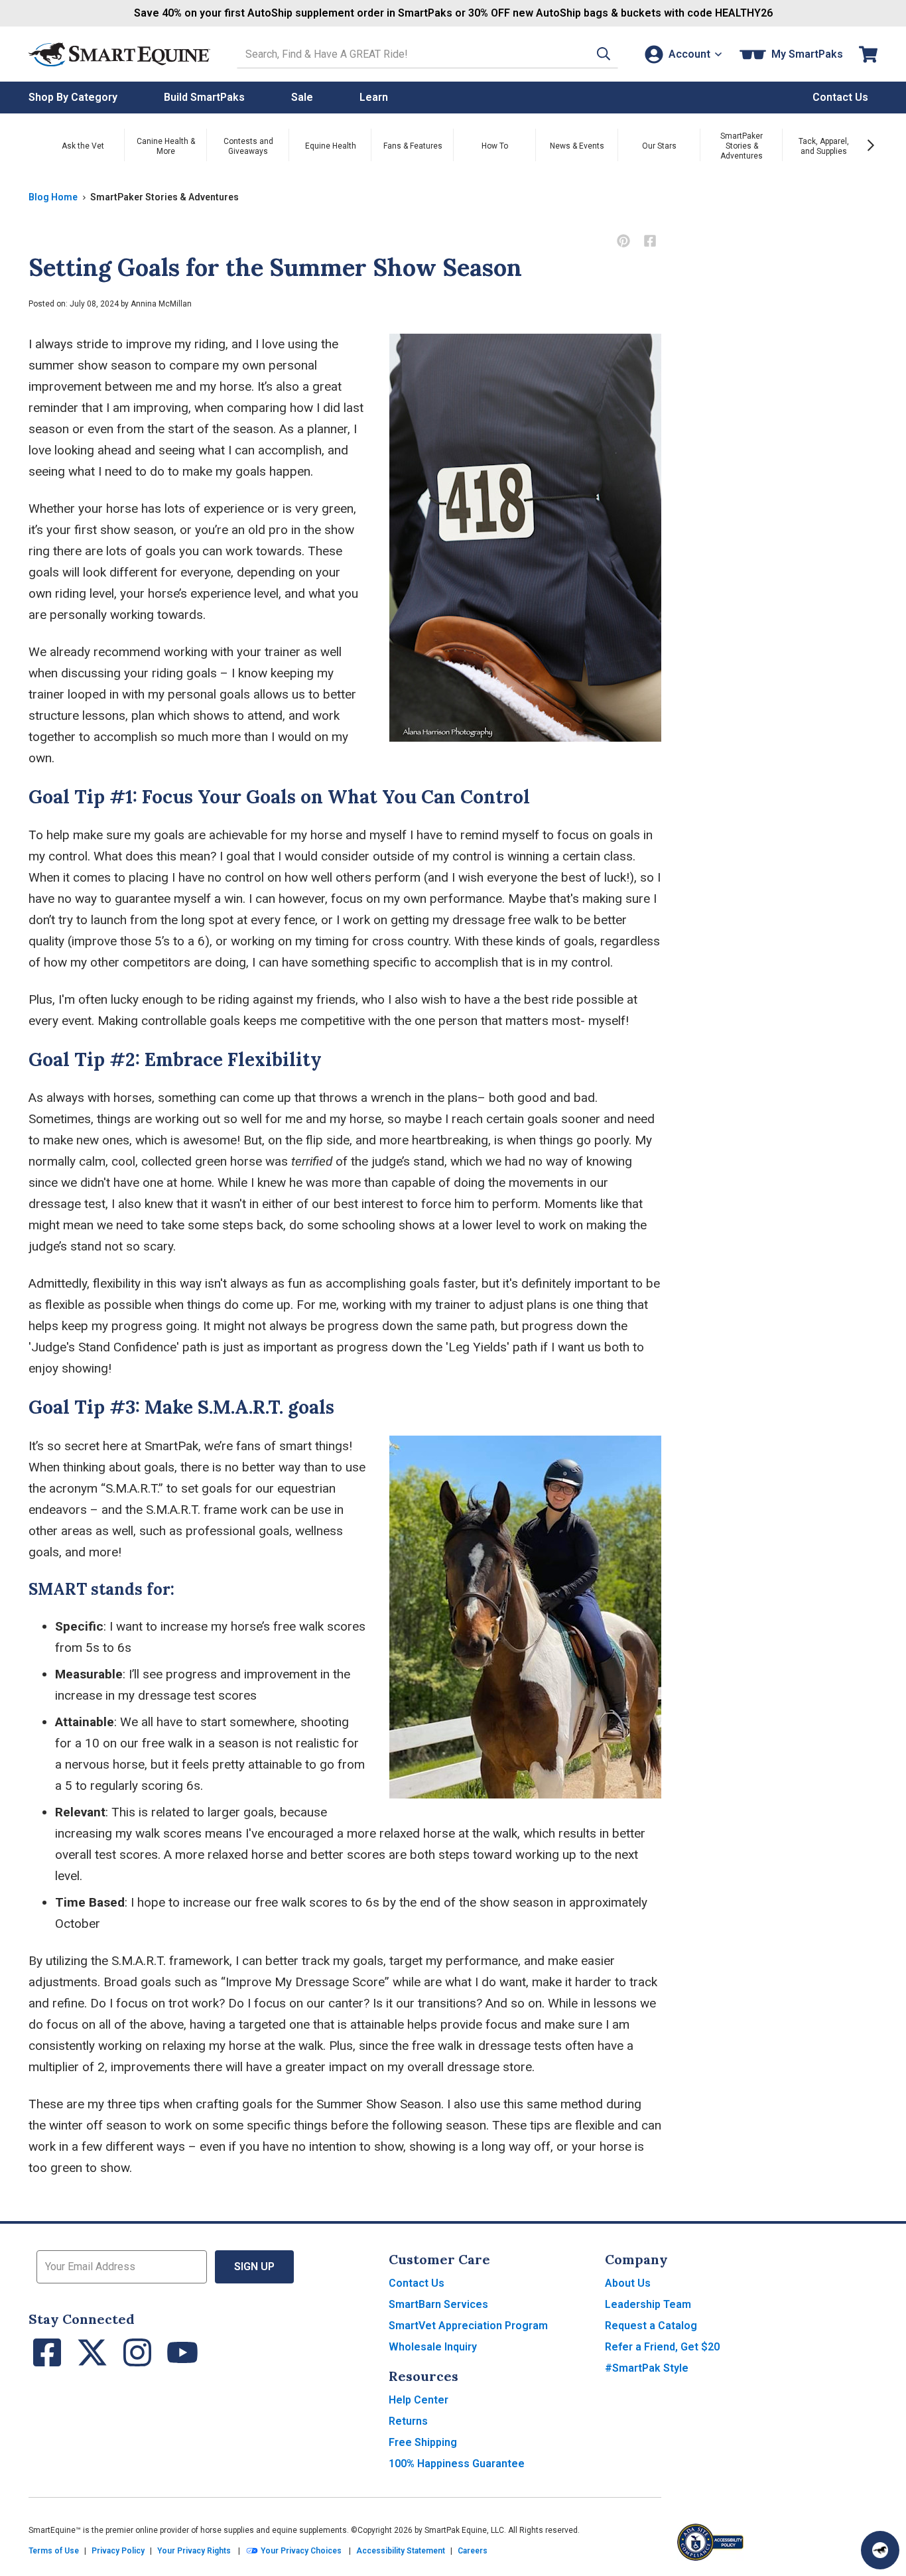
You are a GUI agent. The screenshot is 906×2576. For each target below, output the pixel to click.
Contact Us (417, 2283)
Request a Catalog (651, 2326)
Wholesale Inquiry (433, 2347)
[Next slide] (871, 145)
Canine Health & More (166, 146)
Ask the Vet (83, 146)
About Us (628, 2283)
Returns (408, 2421)
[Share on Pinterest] (623, 241)
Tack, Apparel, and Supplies (824, 146)
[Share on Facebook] (650, 241)
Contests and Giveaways (248, 146)
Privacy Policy (118, 2551)
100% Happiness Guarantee (457, 2464)
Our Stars (659, 146)
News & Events (577, 146)
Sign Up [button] (254, 2267)
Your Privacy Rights (194, 2551)
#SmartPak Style (647, 2368)
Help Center (419, 2400)
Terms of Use (54, 2551)
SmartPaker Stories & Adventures (742, 146)
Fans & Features (413, 146)
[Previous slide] (35, 145)
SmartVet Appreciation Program (468, 2326)
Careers (473, 2551)
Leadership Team (648, 2304)
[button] (604, 54)
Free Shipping (423, 2442)
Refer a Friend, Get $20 (662, 2347)
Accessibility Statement (401, 2551)
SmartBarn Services (438, 2304)
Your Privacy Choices (300, 2551)
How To (495, 146)
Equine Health (331, 146)
